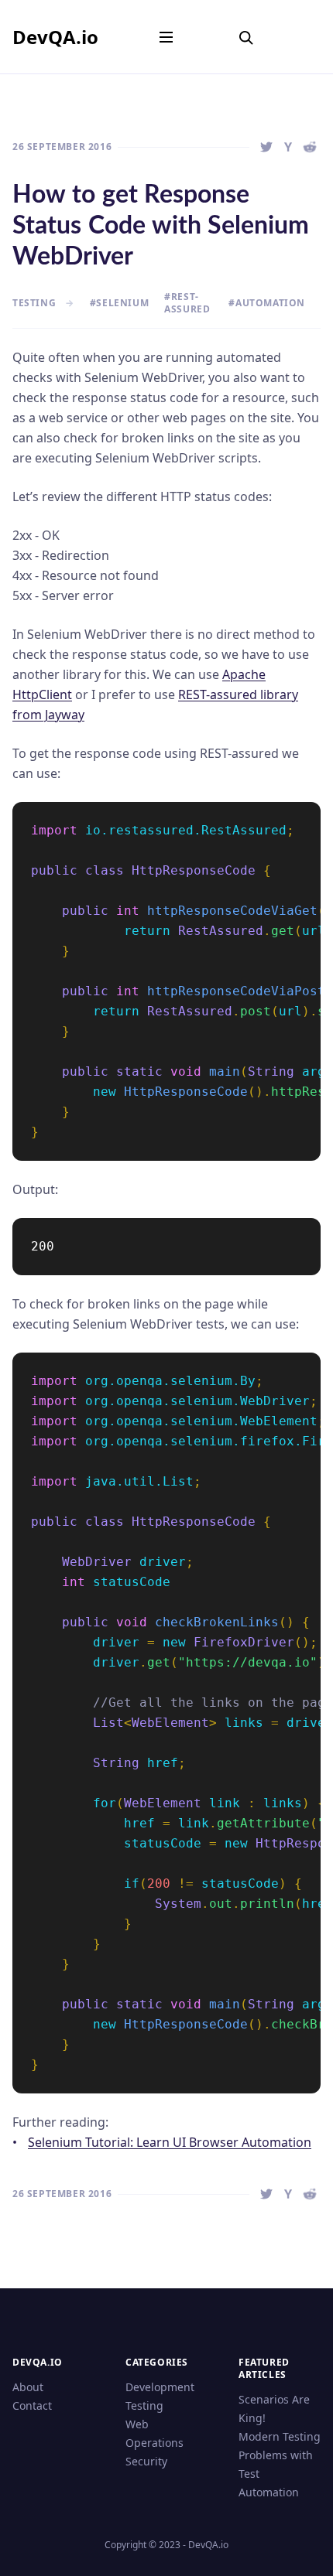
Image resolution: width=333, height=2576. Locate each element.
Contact (32, 2405)
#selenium (119, 303)
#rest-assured (187, 303)
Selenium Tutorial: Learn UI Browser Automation (170, 2142)
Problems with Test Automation (276, 2474)
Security (146, 2461)
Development (160, 2387)
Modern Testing (280, 2436)
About (28, 2387)
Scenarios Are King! (274, 2409)
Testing (144, 2405)
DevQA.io (55, 37)
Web (137, 2424)
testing (34, 303)
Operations (154, 2443)
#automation (267, 303)
